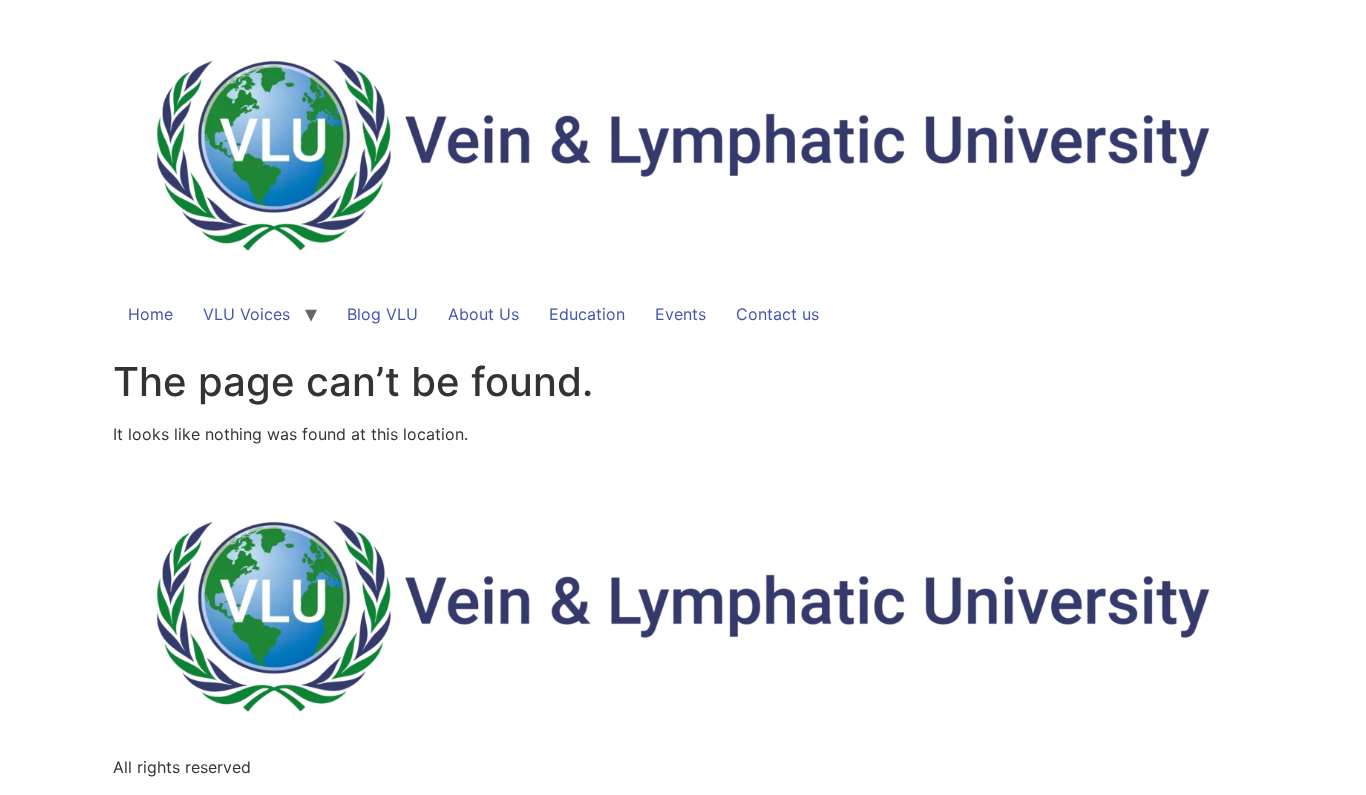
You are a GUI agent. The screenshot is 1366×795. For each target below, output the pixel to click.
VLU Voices (246, 314)
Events (680, 314)
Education (587, 314)
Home (150, 314)
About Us (483, 314)
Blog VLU (382, 314)
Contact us (777, 314)
